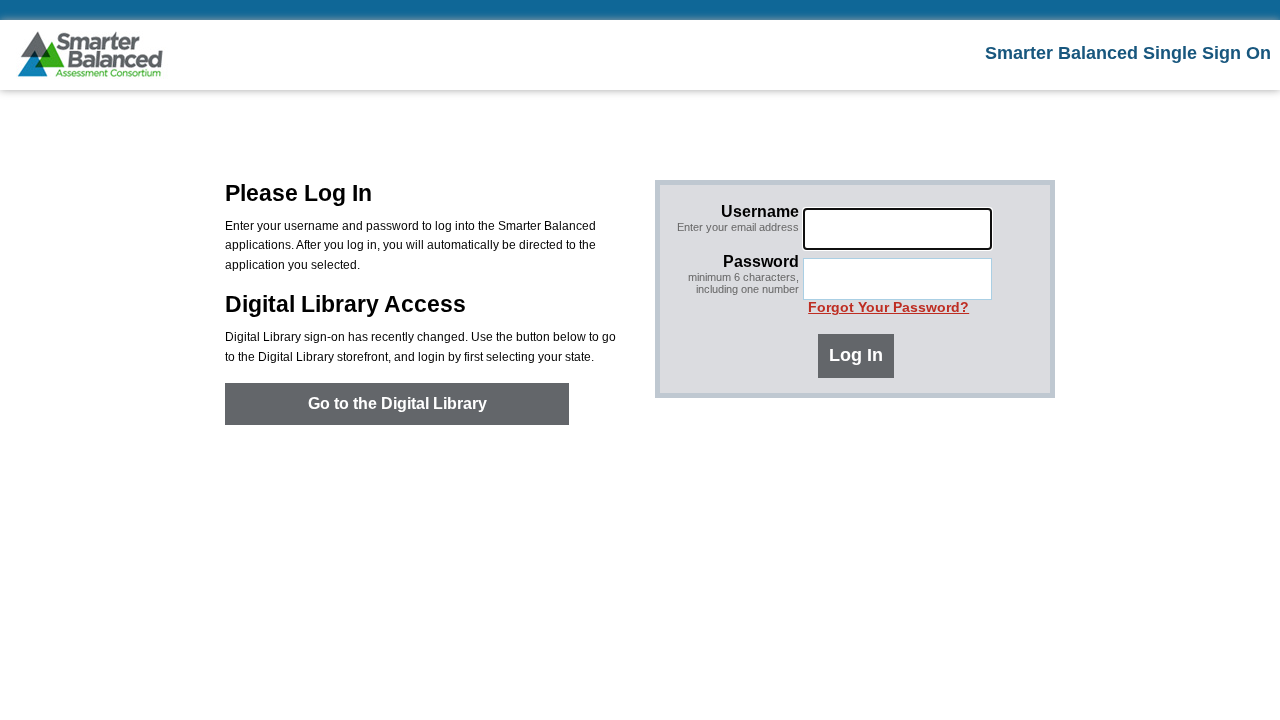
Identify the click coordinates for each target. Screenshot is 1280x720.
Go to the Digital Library (397, 403)
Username (738, 218)
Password (743, 274)
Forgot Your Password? (888, 307)
